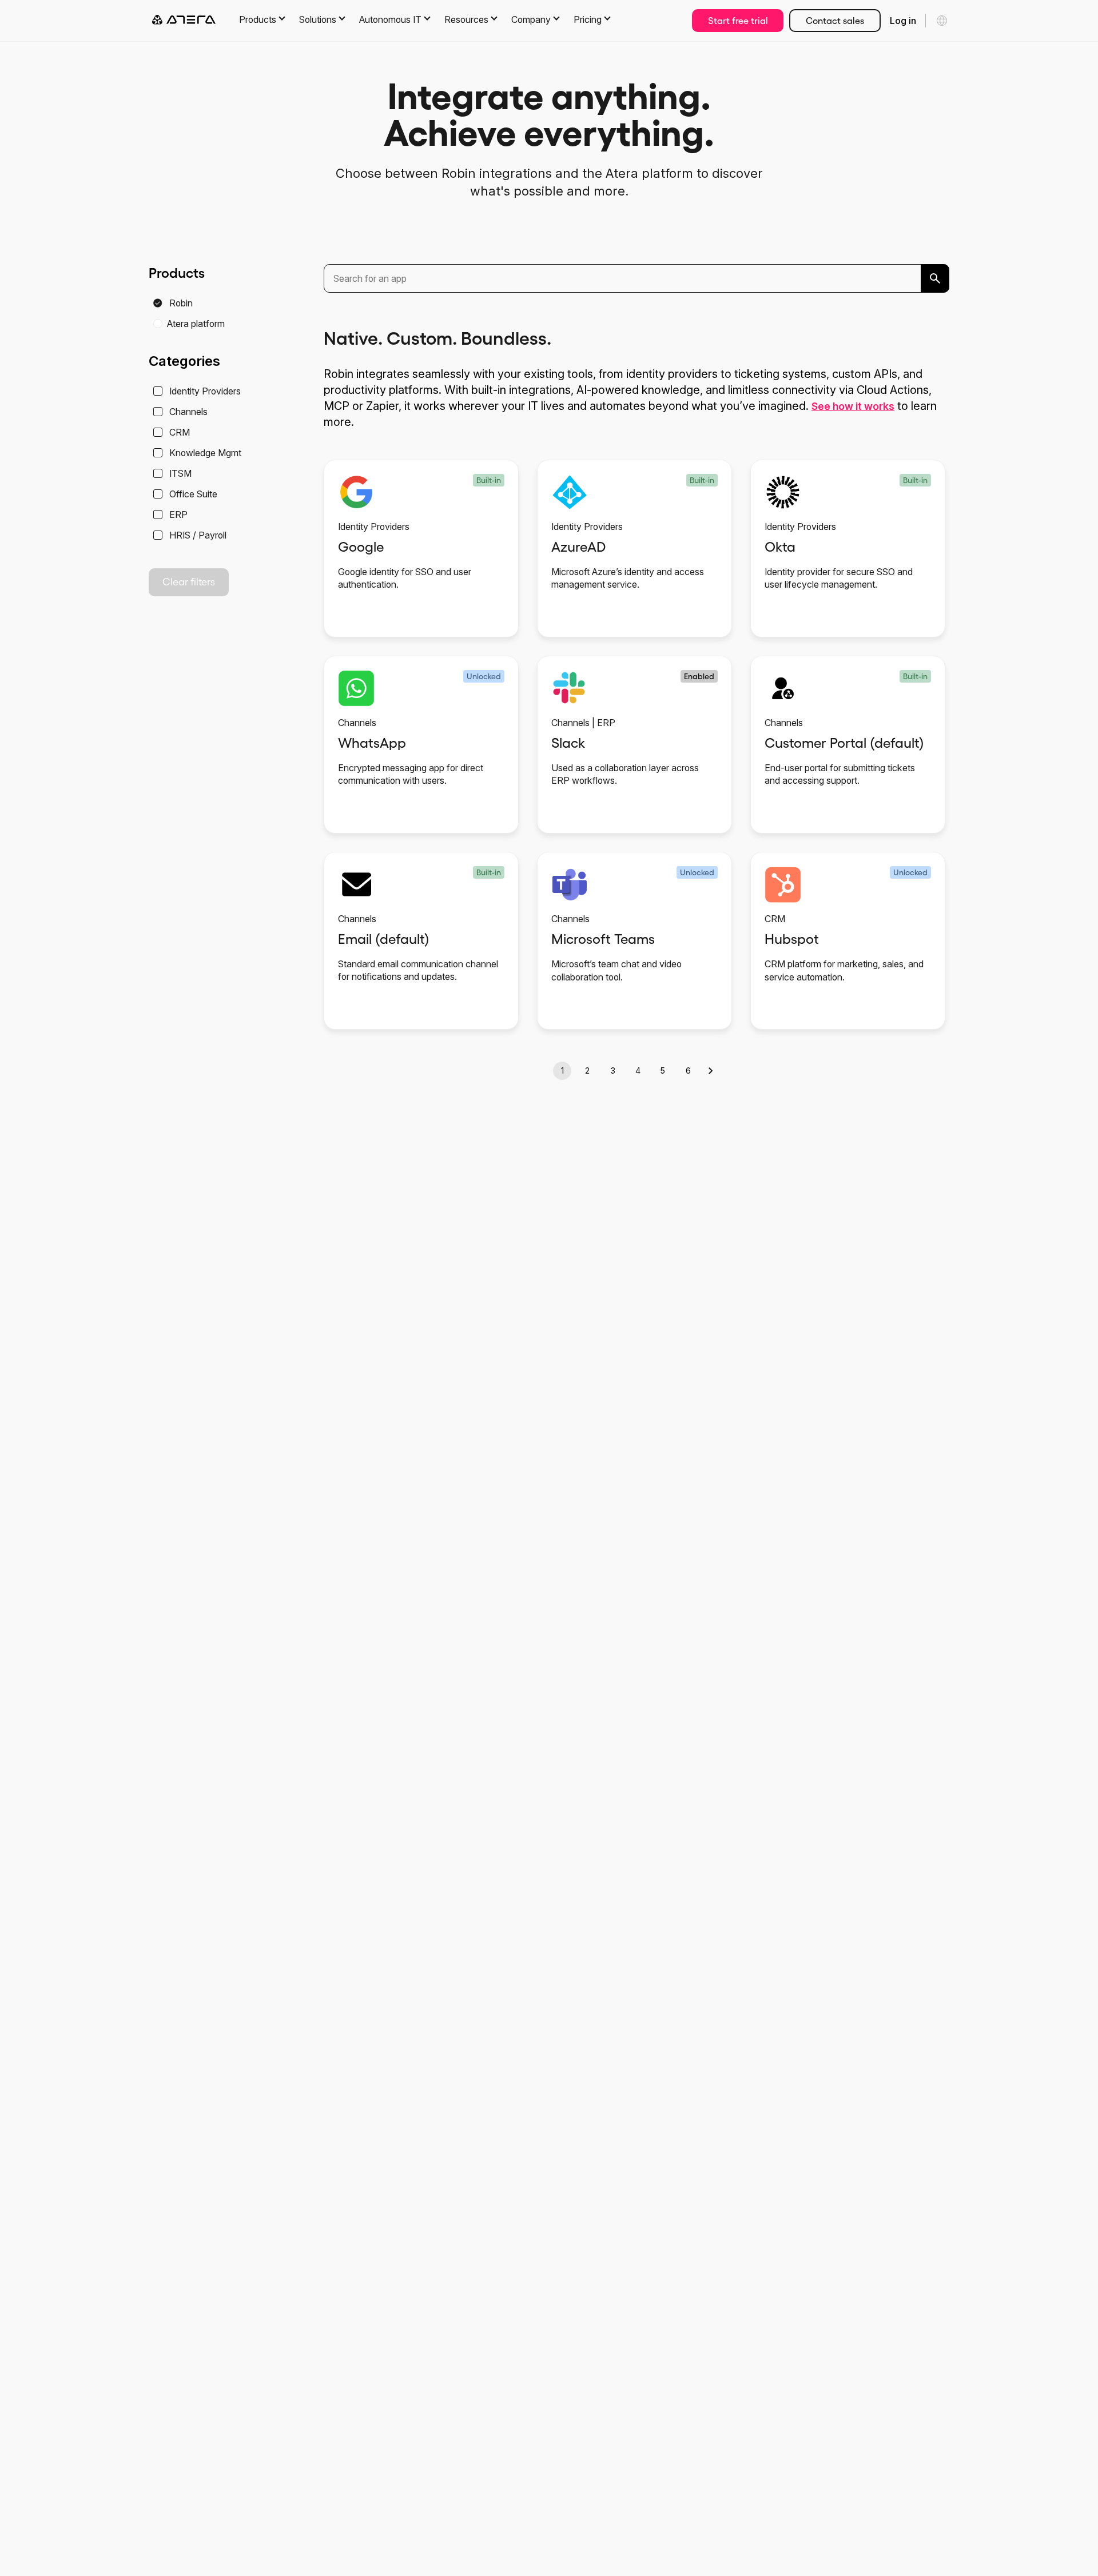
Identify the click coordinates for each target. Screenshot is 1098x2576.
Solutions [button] (318, 19)
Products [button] (258, 19)
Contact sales (835, 21)
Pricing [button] (588, 19)
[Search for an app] (935, 278)
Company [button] (531, 19)
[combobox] (636, 278)
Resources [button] (466, 19)
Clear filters (189, 582)
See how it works (853, 406)
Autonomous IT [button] (390, 19)
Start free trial (738, 21)
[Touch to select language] (942, 21)
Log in (903, 21)
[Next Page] (712, 1071)
